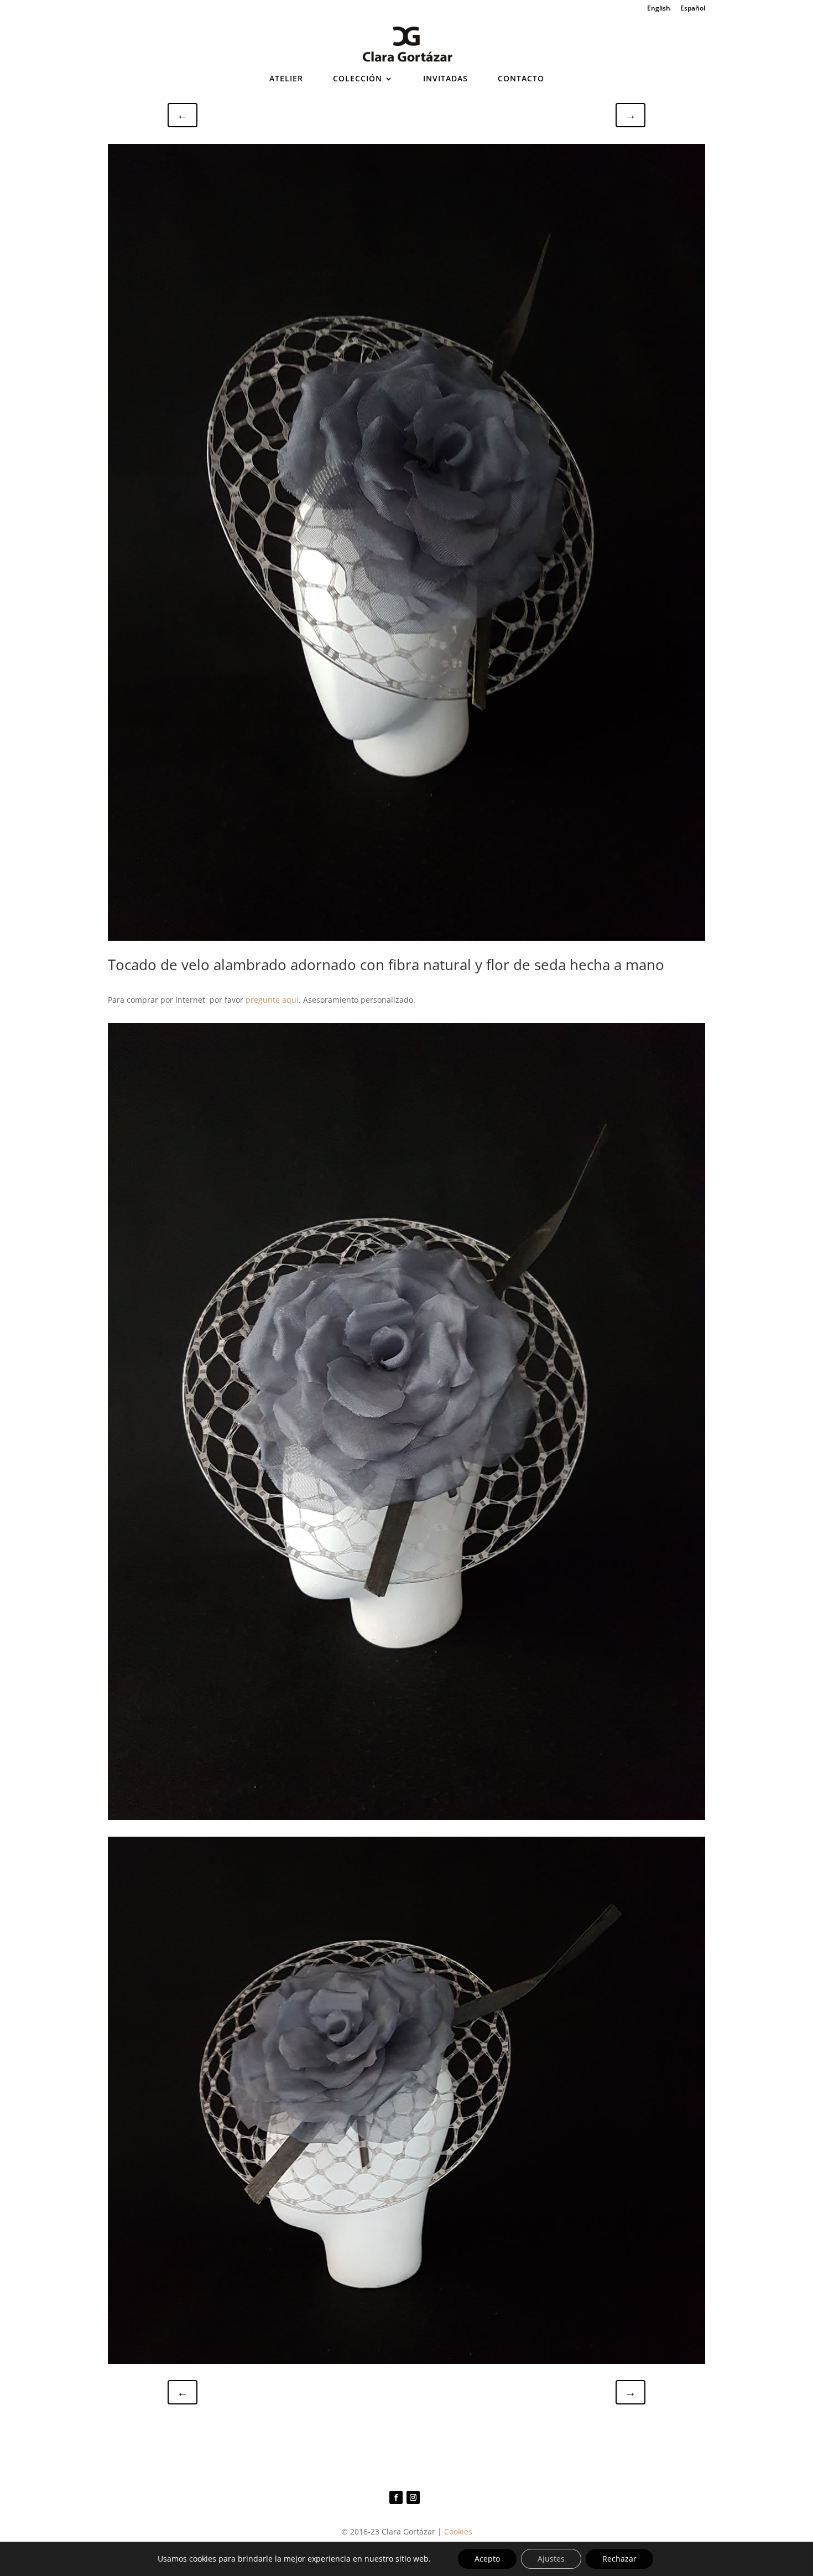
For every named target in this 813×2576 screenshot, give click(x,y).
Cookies (458, 2531)
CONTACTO (521, 79)
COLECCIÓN (358, 79)
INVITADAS (445, 79)
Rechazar (619, 2559)
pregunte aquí (272, 1000)
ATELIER (286, 79)
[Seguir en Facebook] (396, 2497)
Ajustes (551, 2559)
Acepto (487, 2559)
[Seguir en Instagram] (413, 2497)
